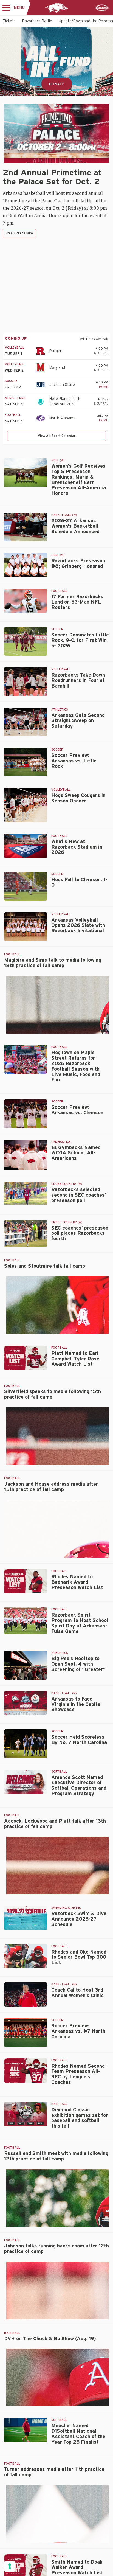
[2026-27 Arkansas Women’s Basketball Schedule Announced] (26, 527)
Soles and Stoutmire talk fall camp (45, 1266)
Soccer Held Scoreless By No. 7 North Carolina (79, 1740)
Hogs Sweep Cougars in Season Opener (78, 798)
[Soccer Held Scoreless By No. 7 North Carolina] (26, 1744)
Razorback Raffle (37, 21)
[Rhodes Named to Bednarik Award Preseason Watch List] (26, 1581)
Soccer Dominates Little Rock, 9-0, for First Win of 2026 (80, 641)
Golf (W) (58, 460)
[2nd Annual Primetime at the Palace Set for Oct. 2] (56, 134)
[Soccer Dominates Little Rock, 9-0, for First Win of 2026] (26, 641)
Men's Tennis (16, 398)
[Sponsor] (102, 8)
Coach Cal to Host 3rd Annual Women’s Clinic (77, 1993)
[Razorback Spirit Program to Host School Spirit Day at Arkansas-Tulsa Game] (26, 1620)
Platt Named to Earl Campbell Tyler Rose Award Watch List (75, 1359)
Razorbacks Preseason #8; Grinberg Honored (78, 564)
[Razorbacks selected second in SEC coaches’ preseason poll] (26, 1194)
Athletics (60, 710)
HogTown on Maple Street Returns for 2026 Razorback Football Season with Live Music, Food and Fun (76, 1066)
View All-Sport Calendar (57, 436)
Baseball (59, 2104)
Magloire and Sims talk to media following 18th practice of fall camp (53, 963)
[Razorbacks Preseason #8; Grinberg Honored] (26, 565)
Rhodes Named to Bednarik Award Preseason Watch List (77, 1582)
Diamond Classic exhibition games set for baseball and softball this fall (80, 2118)
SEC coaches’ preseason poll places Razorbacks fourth (80, 1234)
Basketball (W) (64, 515)
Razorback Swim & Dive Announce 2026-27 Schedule (79, 1919)
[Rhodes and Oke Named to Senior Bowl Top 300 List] (26, 1956)
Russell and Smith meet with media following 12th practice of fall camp (56, 2156)
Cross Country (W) (67, 1222)
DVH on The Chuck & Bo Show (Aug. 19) (50, 2339)
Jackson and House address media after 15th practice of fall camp (51, 1487)
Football (13, 415)
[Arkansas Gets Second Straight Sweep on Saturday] (26, 722)
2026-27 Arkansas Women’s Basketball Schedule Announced (75, 526)
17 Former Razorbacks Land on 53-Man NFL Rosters (77, 602)
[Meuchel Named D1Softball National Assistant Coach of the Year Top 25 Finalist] (26, 2430)
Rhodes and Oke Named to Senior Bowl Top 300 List (79, 1958)
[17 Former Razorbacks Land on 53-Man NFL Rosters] (26, 601)
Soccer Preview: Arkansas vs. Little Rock (74, 761)
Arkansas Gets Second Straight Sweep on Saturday (78, 721)
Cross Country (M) (67, 1184)
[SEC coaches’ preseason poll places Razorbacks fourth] (26, 1234)
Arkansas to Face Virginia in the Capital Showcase (77, 1705)
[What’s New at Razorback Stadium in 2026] (26, 846)
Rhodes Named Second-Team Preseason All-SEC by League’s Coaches (79, 2074)
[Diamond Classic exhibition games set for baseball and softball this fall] (26, 2114)
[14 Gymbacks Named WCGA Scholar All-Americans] (26, 1155)
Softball (59, 1772)
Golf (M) (58, 555)
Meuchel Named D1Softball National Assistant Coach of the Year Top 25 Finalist (78, 2434)
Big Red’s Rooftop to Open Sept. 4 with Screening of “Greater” (78, 1664)
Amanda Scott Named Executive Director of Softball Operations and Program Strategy (79, 1786)
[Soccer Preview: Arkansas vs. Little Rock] (26, 762)
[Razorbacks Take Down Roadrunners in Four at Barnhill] (26, 681)
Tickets (9, 21)
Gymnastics (61, 1142)
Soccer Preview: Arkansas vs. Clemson (77, 1110)
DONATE (57, 84)
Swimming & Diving (66, 1908)
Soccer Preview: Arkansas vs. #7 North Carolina (78, 2031)
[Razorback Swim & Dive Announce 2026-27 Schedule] (26, 1918)
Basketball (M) (64, 1693)
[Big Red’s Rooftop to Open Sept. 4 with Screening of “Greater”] (26, 1665)
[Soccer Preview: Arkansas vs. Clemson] (26, 1114)
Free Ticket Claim (19, 233)
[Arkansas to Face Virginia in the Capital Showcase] (26, 1703)
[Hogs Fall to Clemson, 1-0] (26, 886)
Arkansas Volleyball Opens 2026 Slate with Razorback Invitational (78, 926)
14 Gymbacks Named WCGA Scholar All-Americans (76, 1153)
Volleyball (15, 348)
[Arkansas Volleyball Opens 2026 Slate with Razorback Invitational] (26, 927)
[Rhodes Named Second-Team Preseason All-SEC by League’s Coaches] (26, 2070)
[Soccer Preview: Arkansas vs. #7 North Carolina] (26, 2032)
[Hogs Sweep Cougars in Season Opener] (26, 805)
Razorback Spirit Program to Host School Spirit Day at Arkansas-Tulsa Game (80, 1623)
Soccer (11, 381)
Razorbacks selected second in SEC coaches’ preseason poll (79, 1195)
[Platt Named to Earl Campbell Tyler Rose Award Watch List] (26, 1358)
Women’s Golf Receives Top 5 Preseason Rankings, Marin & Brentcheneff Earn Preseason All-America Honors (79, 480)
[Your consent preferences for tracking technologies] (10, 2566)
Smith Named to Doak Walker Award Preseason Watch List (77, 2568)
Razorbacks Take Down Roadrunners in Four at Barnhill (78, 681)
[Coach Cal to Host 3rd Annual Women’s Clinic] (26, 1994)
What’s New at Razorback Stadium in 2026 (77, 847)
